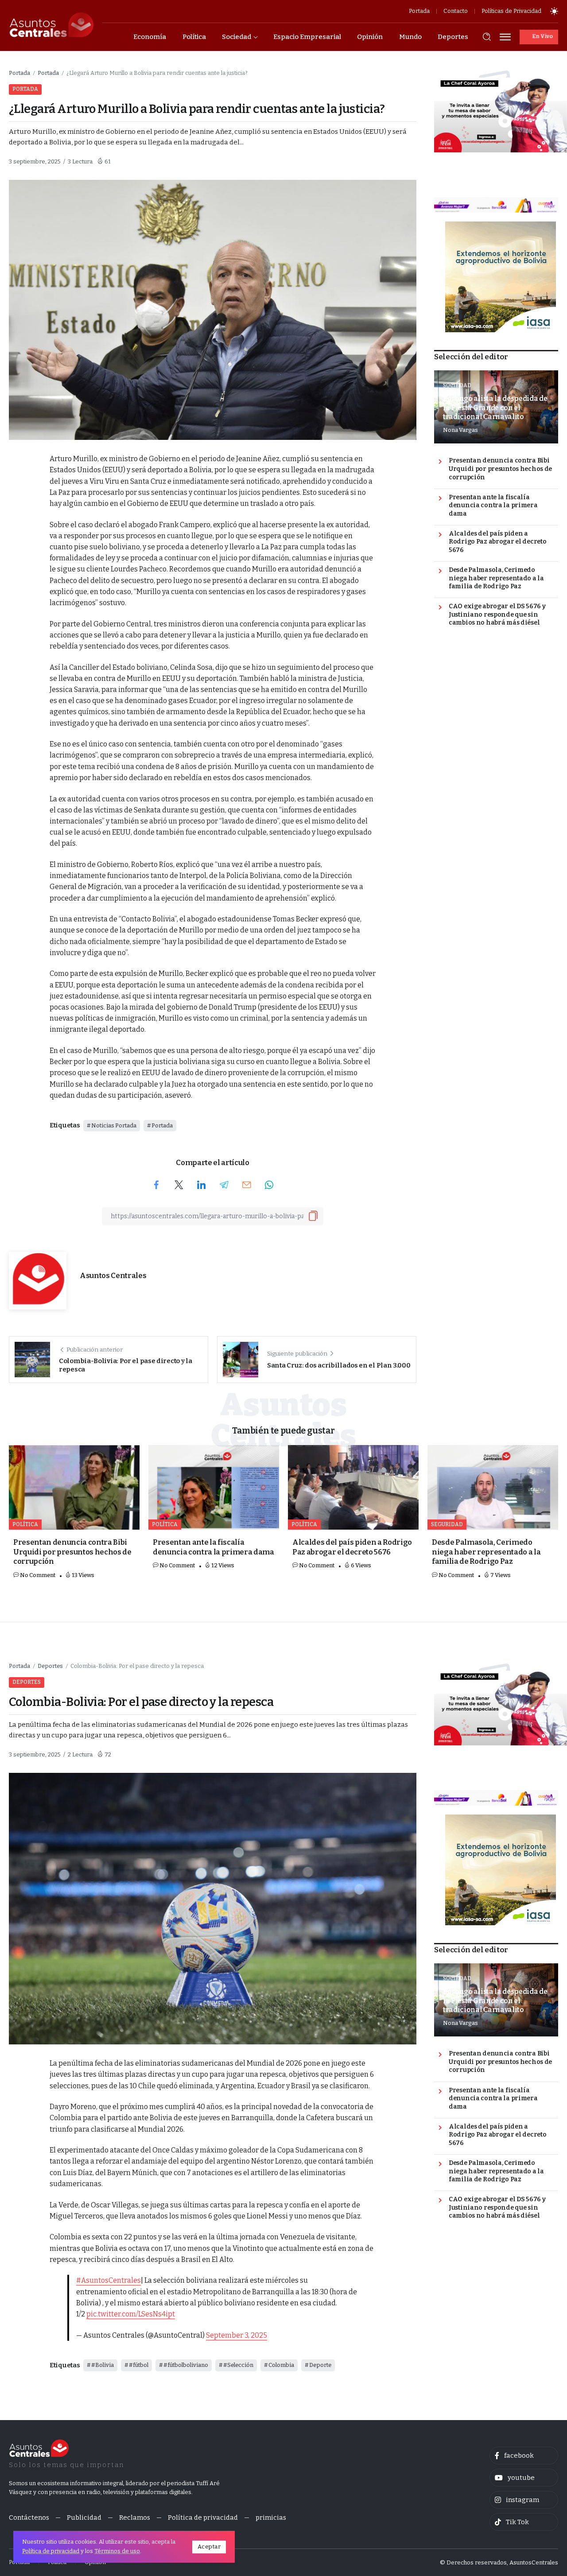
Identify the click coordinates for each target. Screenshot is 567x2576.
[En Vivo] (539, 37)
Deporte (320, 2365)
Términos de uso (117, 2551)
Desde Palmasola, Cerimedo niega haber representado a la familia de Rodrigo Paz (496, 578)
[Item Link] (74, 1487)
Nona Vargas (460, 430)
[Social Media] (524, 2456)
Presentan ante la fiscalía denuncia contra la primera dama (493, 505)
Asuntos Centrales (113, 1276)
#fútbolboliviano (186, 2365)
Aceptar (209, 2547)
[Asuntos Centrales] (51, 25)
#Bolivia (103, 2365)
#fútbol (139, 2365)
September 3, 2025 (237, 2335)
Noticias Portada (114, 1125)
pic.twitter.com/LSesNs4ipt (131, 2314)
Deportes (50, 1666)
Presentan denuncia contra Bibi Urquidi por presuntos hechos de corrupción (500, 469)
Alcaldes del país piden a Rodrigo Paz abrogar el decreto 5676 (497, 542)
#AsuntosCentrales (109, 2280)
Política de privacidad (51, 2551)
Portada (19, 73)
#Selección (238, 2365)
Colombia (281, 2365)
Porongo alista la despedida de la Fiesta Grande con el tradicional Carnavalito (495, 408)
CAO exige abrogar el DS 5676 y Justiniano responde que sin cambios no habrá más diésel (497, 614)
